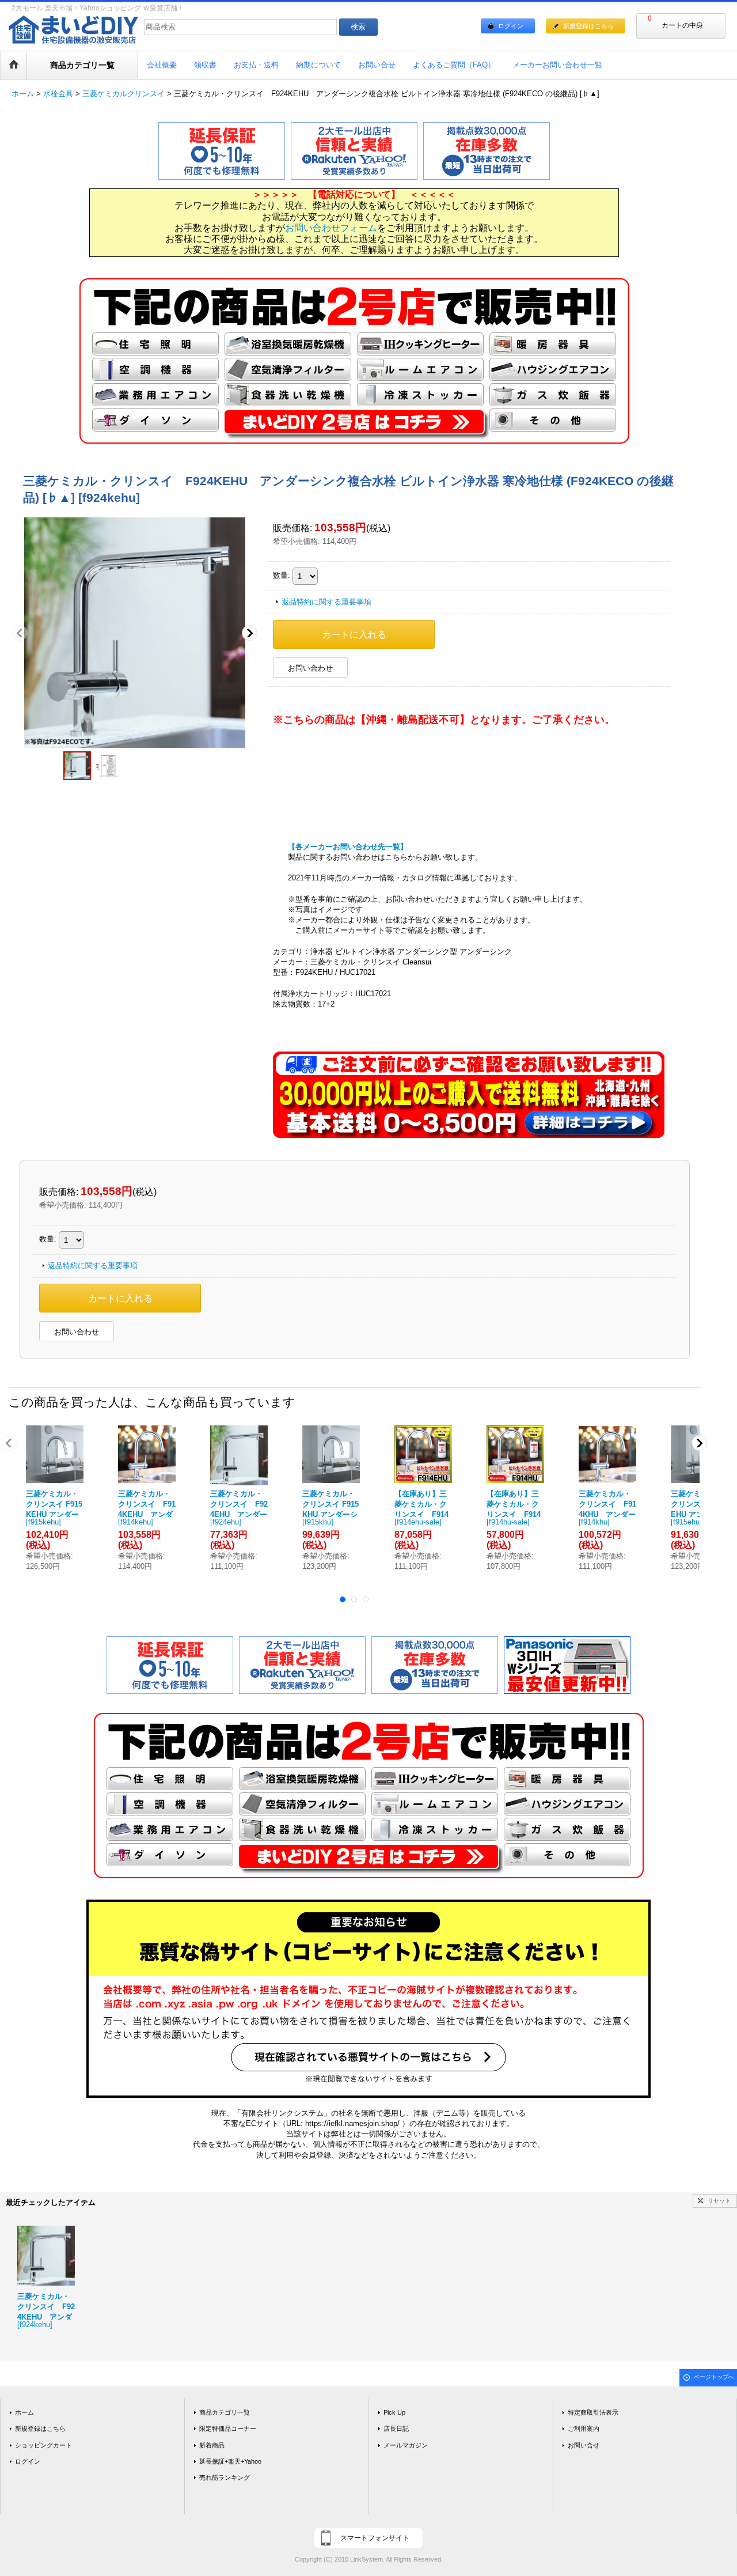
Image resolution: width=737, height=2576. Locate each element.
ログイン (511, 26)
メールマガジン (406, 2445)
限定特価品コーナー (228, 2429)
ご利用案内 (584, 2429)
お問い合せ (584, 2445)
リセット (719, 2201)
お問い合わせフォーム (331, 228)
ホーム (24, 2412)
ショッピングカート (43, 2445)
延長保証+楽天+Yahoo (230, 2461)
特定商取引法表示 (593, 2412)
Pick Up (394, 2412)
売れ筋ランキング (225, 2477)
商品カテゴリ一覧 (225, 2412)
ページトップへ (714, 2377)
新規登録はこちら (588, 26)
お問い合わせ (310, 668)
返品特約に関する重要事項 (326, 602)
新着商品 (212, 2445)
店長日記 (396, 2429)
